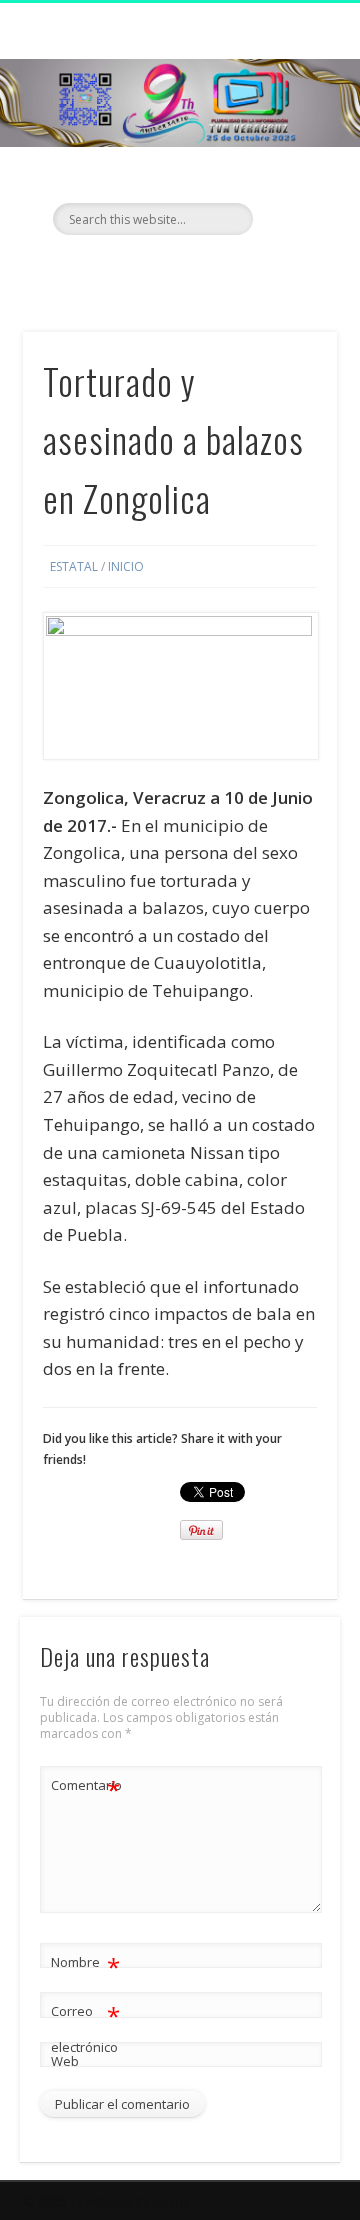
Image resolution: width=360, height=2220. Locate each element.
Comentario (86, 1788)
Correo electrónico (85, 2027)
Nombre (85, 1965)
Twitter (177, 269)
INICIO (126, 566)
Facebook (136, 269)
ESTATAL (74, 566)
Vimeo (218, 269)
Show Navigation (290, 179)
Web (65, 2061)
